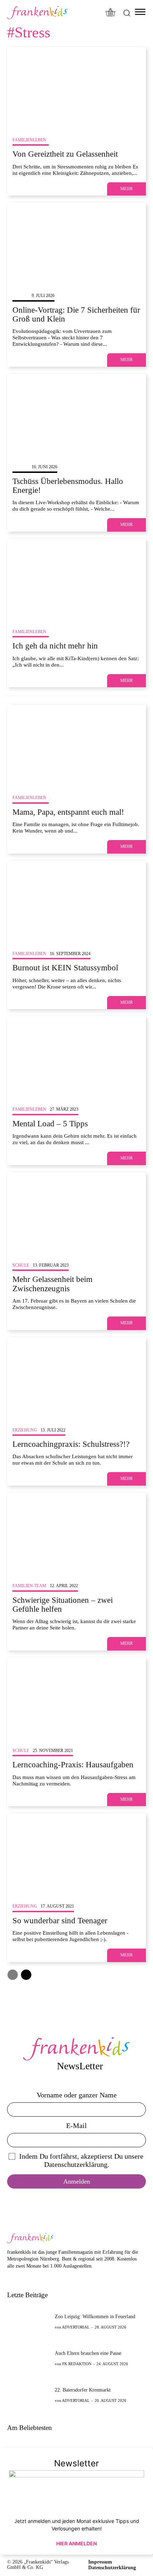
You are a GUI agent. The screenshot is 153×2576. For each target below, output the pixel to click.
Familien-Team (29, 1586)
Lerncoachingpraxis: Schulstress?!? (71, 1444)
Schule (21, 1265)
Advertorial (76, 2327)
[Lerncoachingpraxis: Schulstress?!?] (76, 1379)
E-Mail (76, 2126)
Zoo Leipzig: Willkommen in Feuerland (95, 2317)
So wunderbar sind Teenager (60, 1921)
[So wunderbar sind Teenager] (76, 1855)
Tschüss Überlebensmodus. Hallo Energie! (68, 486)
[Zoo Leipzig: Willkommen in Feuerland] (29, 2322)
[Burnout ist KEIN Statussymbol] (76, 902)
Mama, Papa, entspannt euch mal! (68, 812)
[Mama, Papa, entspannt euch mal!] (76, 746)
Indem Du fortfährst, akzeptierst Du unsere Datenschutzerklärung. (81, 2160)
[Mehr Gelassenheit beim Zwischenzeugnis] (76, 1214)
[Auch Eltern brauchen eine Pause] (29, 2358)
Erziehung (25, 1430)
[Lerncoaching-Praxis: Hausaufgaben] (76, 1699)
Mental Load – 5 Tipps (50, 1124)
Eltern (20, 296)
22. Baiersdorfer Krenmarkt (83, 2390)
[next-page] (26, 1975)
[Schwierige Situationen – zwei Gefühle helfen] (76, 1534)
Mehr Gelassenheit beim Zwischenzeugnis (52, 1284)
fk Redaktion (77, 2364)
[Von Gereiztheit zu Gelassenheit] (76, 89)
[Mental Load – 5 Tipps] (76, 1058)
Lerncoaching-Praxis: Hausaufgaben (73, 1765)
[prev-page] (13, 1975)
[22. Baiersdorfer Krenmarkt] (29, 2395)
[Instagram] (22, 2277)
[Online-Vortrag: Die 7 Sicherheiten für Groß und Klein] (76, 244)
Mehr (126, 189)
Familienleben (29, 140)
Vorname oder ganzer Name (77, 2095)
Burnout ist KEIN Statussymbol (65, 968)
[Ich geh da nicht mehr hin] (76, 580)
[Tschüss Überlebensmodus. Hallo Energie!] (76, 416)
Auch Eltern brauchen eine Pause (88, 2353)
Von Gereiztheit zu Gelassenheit (65, 154)
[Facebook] (11, 2277)
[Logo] (37, 13)
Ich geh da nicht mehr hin (55, 646)
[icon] (111, 13)
